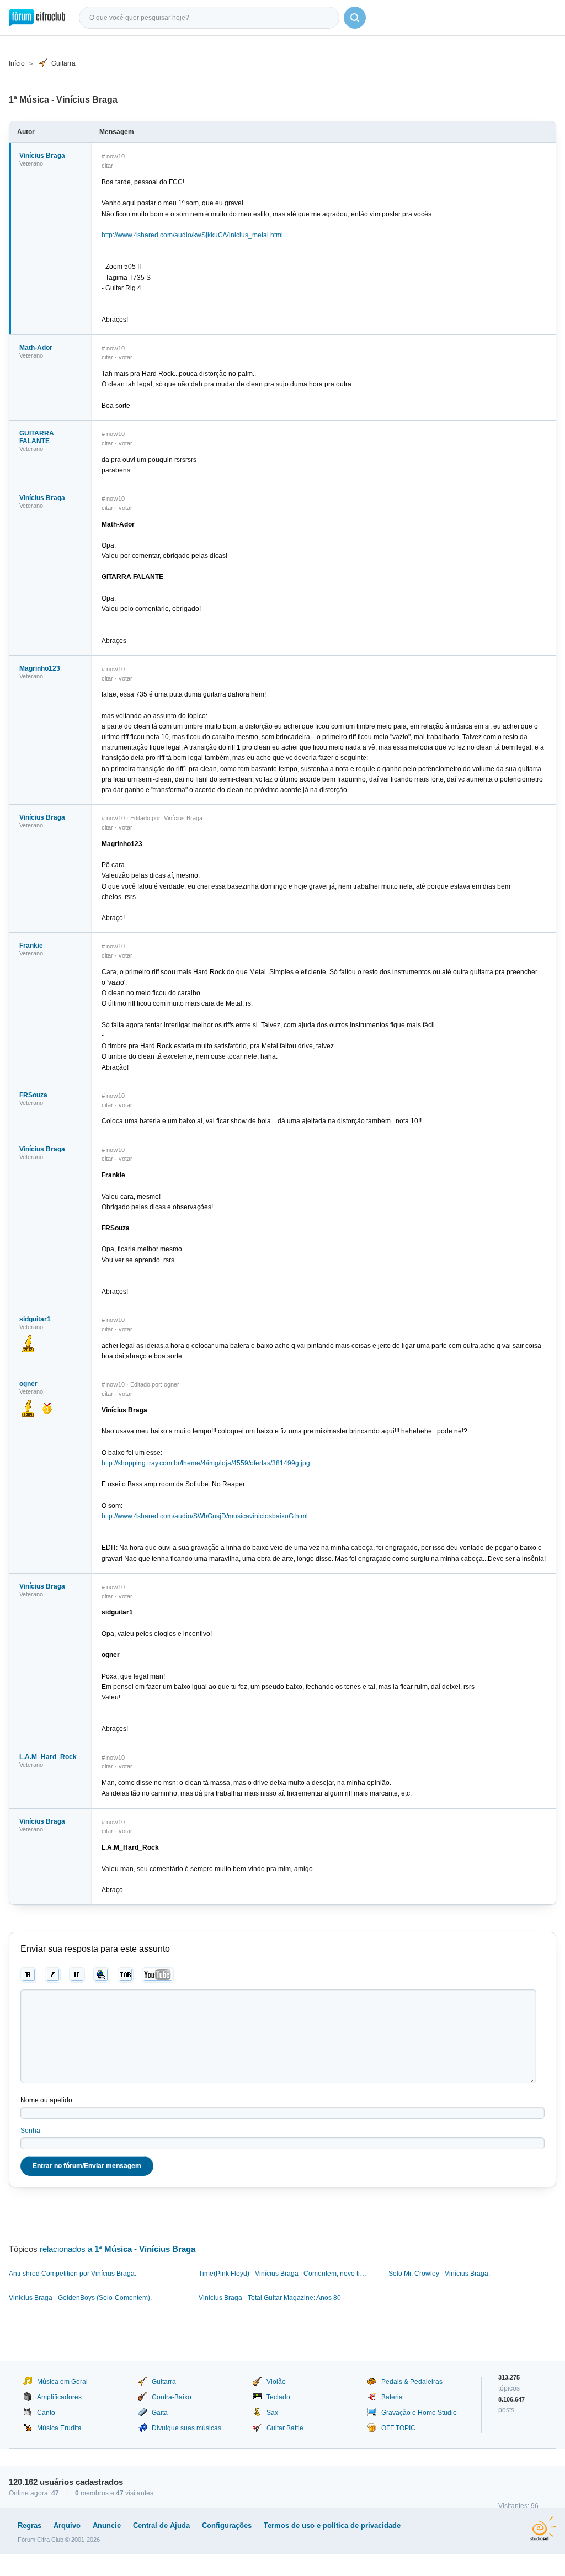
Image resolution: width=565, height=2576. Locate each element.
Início (17, 63)
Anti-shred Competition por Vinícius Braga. (73, 2274)
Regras (30, 2525)
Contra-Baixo (172, 2397)
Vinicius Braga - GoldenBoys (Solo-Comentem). (80, 2298)
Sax (272, 2413)
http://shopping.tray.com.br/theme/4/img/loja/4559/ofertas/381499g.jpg (206, 1463)
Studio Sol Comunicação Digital (543, 2529)
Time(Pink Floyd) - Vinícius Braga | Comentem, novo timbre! (282, 2274)
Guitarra (63, 63)
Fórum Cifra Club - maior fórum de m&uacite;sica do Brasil (37, 18)
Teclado (278, 2397)
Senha (30, 2131)
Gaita (160, 2413)
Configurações (227, 2525)
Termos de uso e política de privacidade (332, 2525)
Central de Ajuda (161, 2525)
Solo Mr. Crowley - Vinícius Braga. (439, 2274)
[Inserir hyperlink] (101, 1975)
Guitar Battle (285, 2428)
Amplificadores (59, 2397)
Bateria (392, 2397)
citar (107, 166)
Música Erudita (59, 2428)
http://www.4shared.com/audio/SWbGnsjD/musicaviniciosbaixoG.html (205, 1516)
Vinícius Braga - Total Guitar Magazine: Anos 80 (270, 2298)
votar (126, 357)
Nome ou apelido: (47, 2100)
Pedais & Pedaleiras (412, 2382)
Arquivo (67, 2525)
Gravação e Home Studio (419, 2413)
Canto (46, 2413)
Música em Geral (62, 2382)
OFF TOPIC (398, 2428)
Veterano (31, 163)
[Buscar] (355, 18)
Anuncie (107, 2525)
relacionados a (118, 2249)
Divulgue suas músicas (186, 2428)
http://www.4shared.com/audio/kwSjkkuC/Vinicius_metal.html (192, 235)
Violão (276, 2382)
